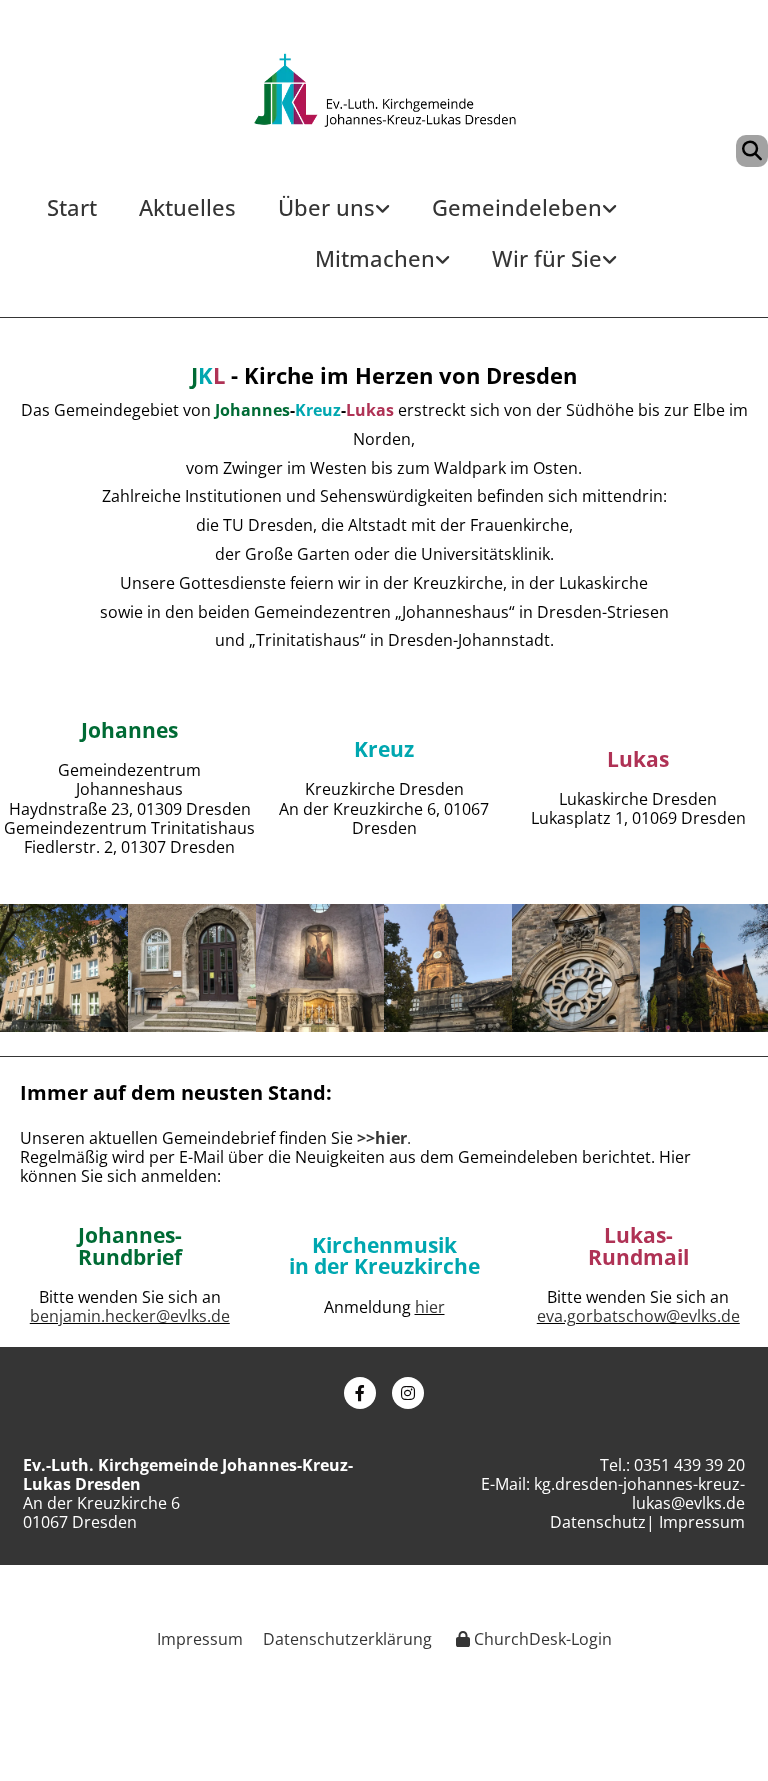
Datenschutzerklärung (347, 1639)
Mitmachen (375, 258)
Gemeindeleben (517, 207)
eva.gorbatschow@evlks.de (638, 1316)
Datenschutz (598, 1522)
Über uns (326, 207)
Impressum (702, 1522)
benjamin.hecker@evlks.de (130, 1316)
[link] (334, 215)
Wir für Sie (547, 258)
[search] (752, 151)
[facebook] (360, 1393)
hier (430, 1307)
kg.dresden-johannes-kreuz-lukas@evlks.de (639, 1493)
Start (72, 207)
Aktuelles (187, 207)
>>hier (382, 1138)
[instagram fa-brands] (408, 1393)
